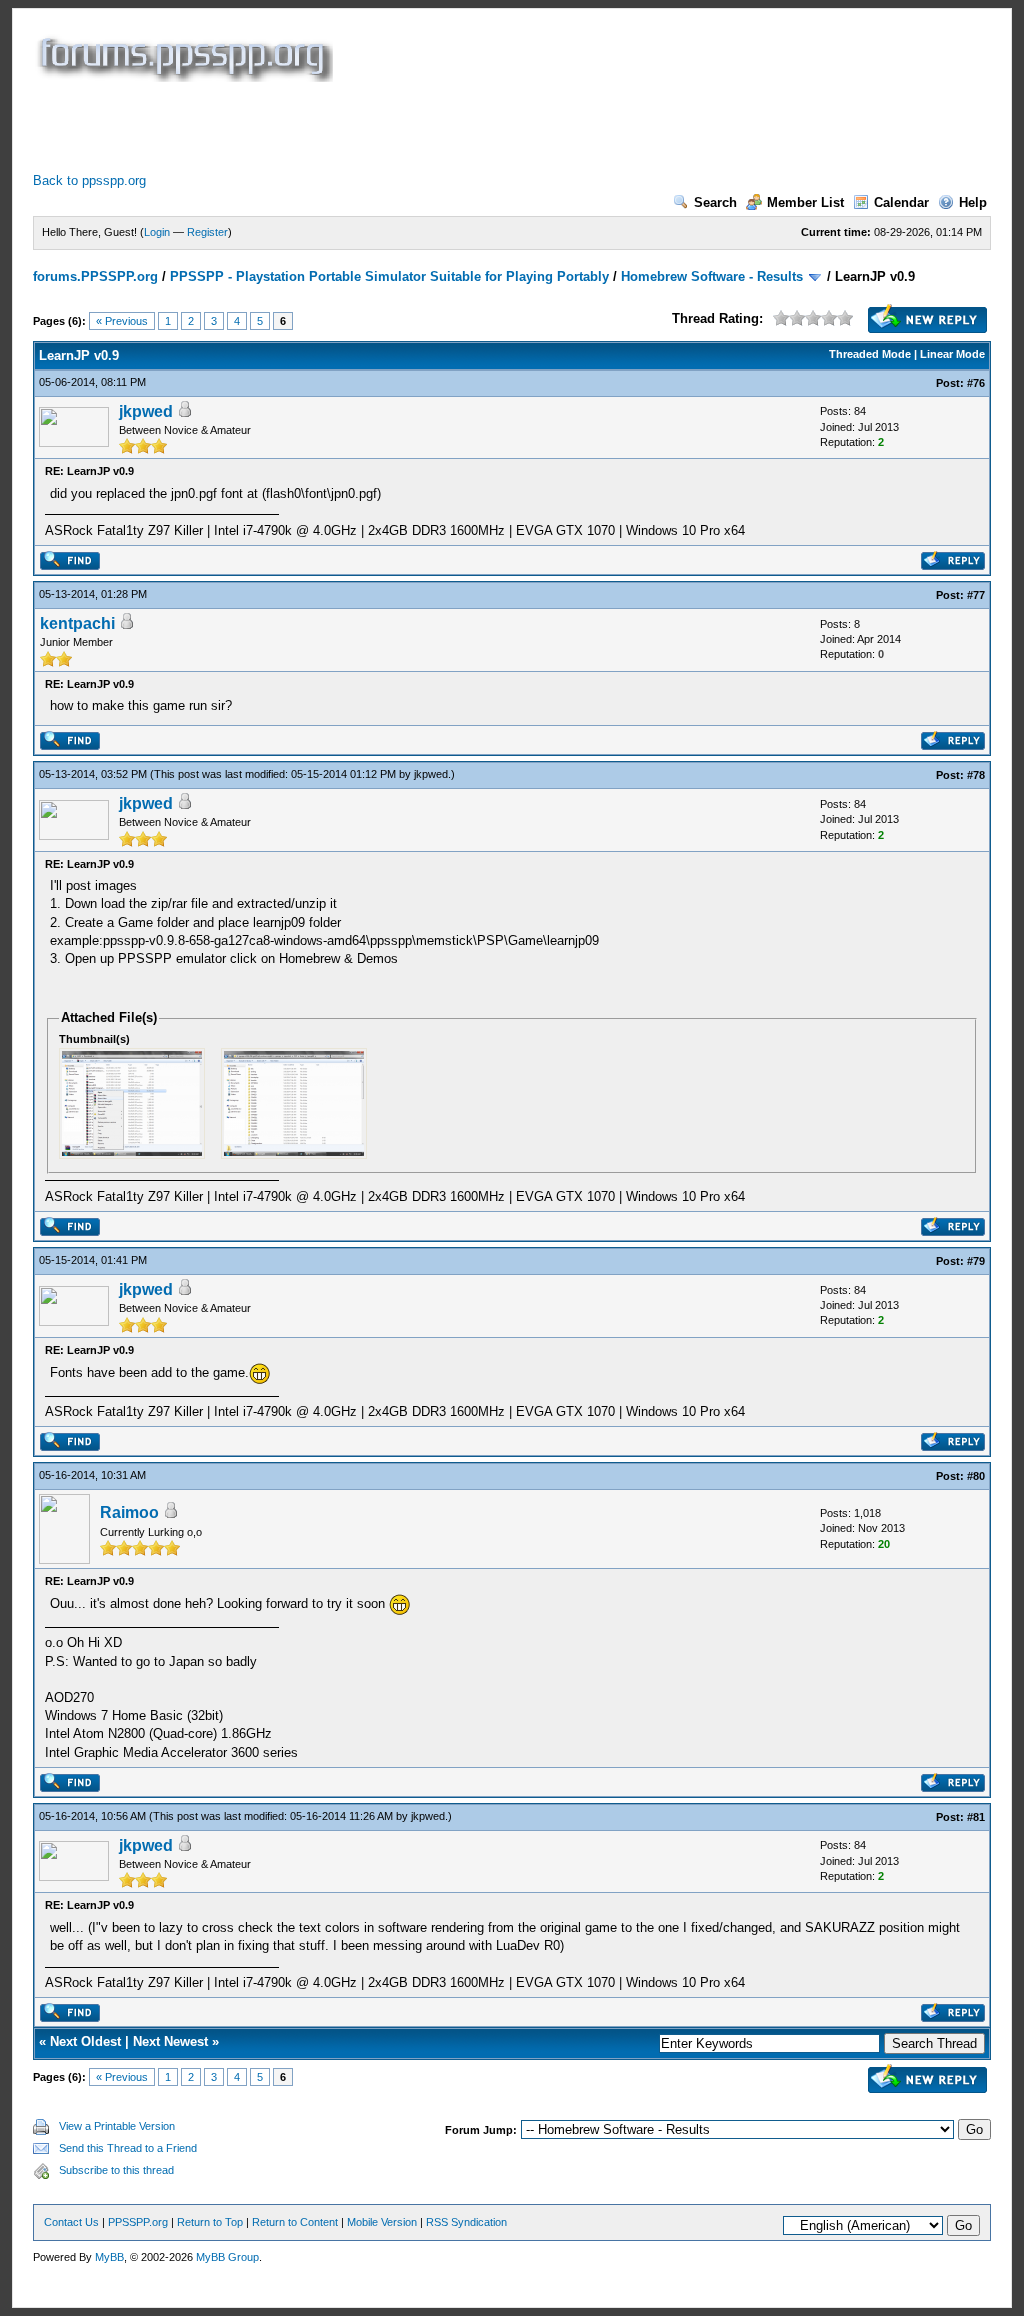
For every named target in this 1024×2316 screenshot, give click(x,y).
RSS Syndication (466, 2222)
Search (715, 202)
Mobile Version (382, 2222)
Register (207, 232)
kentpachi (77, 623)
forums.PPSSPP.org (95, 276)
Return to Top (210, 2222)
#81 (976, 1817)
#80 (976, 1476)
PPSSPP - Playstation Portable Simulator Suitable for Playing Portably (389, 276)
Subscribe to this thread (116, 2170)
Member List (805, 202)
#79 (976, 1261)
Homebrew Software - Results (712, 276)
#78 (976, 775)
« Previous (122, 321)
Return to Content (295, 2222)
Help (973, 202)
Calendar (901, 202)
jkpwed (146, 411)
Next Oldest (85, 2041)
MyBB (109, 2257)
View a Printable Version (117, 2126)
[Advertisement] (397, 127)
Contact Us (71, 2222)
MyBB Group (227, 2257)
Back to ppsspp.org (89, 180)
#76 (976, 383)
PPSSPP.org (138, 2222)
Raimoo (129, 1512)
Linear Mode (952, 354)
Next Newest (170, 2041)
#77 (976, 595)
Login (157, 232)
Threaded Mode (870, 354)
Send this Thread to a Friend (128, 2148)
